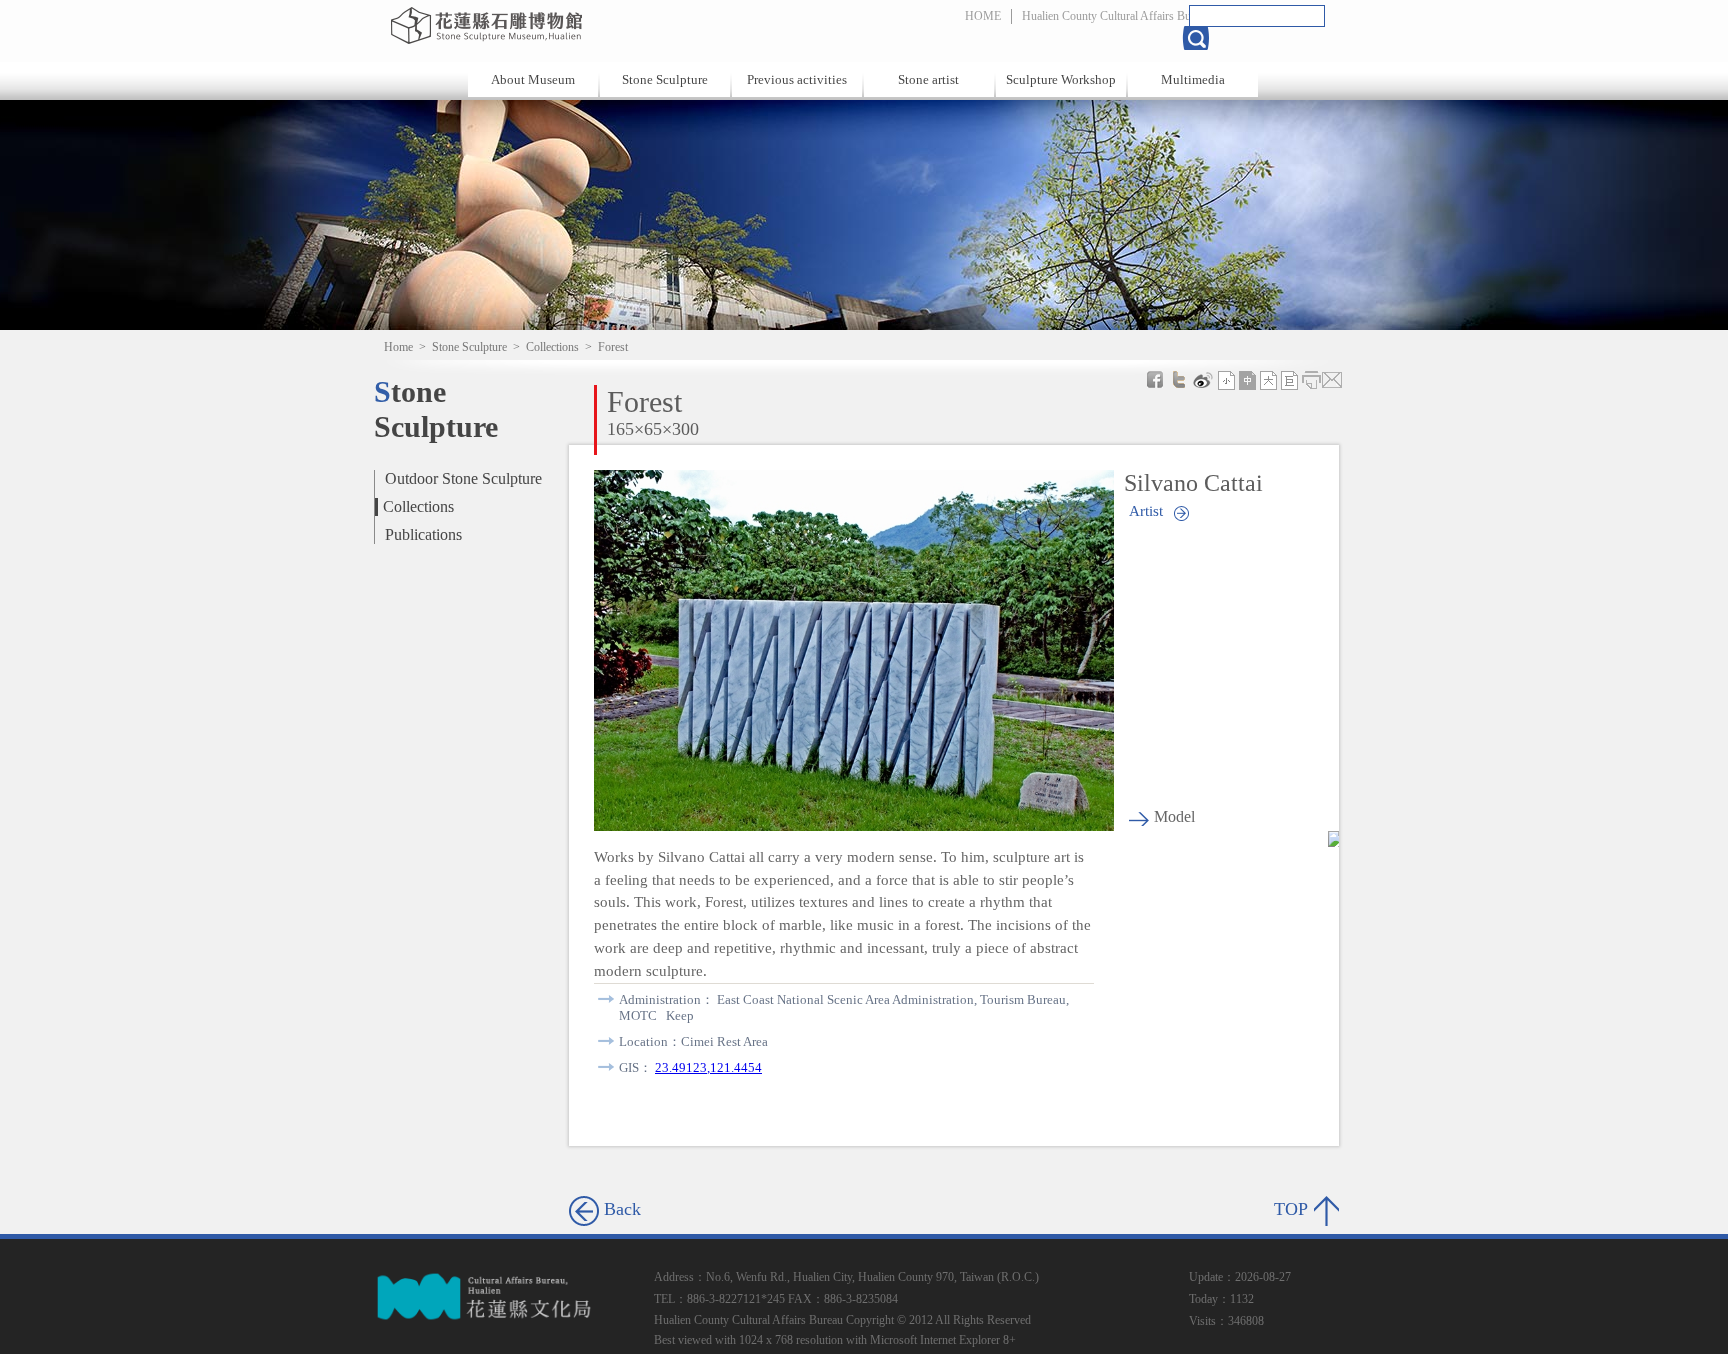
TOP (1291, 1209)
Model (1174, 816)
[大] (1269, 380)
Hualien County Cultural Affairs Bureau (1116, 16)
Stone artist (928, 79)
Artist (1146, 510)
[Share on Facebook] (1155, 380)
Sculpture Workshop (1061, 79)
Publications (423, 534)
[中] (1248, 380)
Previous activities (797, 79)
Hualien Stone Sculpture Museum (597, 25)
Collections (552, 347)
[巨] (1290, 380)
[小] (1227, 380)
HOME (983, 16)
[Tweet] (1179, 380)
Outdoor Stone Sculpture (463, 478)
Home (398, 347)
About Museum (533, 79)
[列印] (1311, 380)
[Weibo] (1203, 380)
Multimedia (1193, 79)
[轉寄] (1332, 380)
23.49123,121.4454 (708, 1067)
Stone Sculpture (665, 79)
